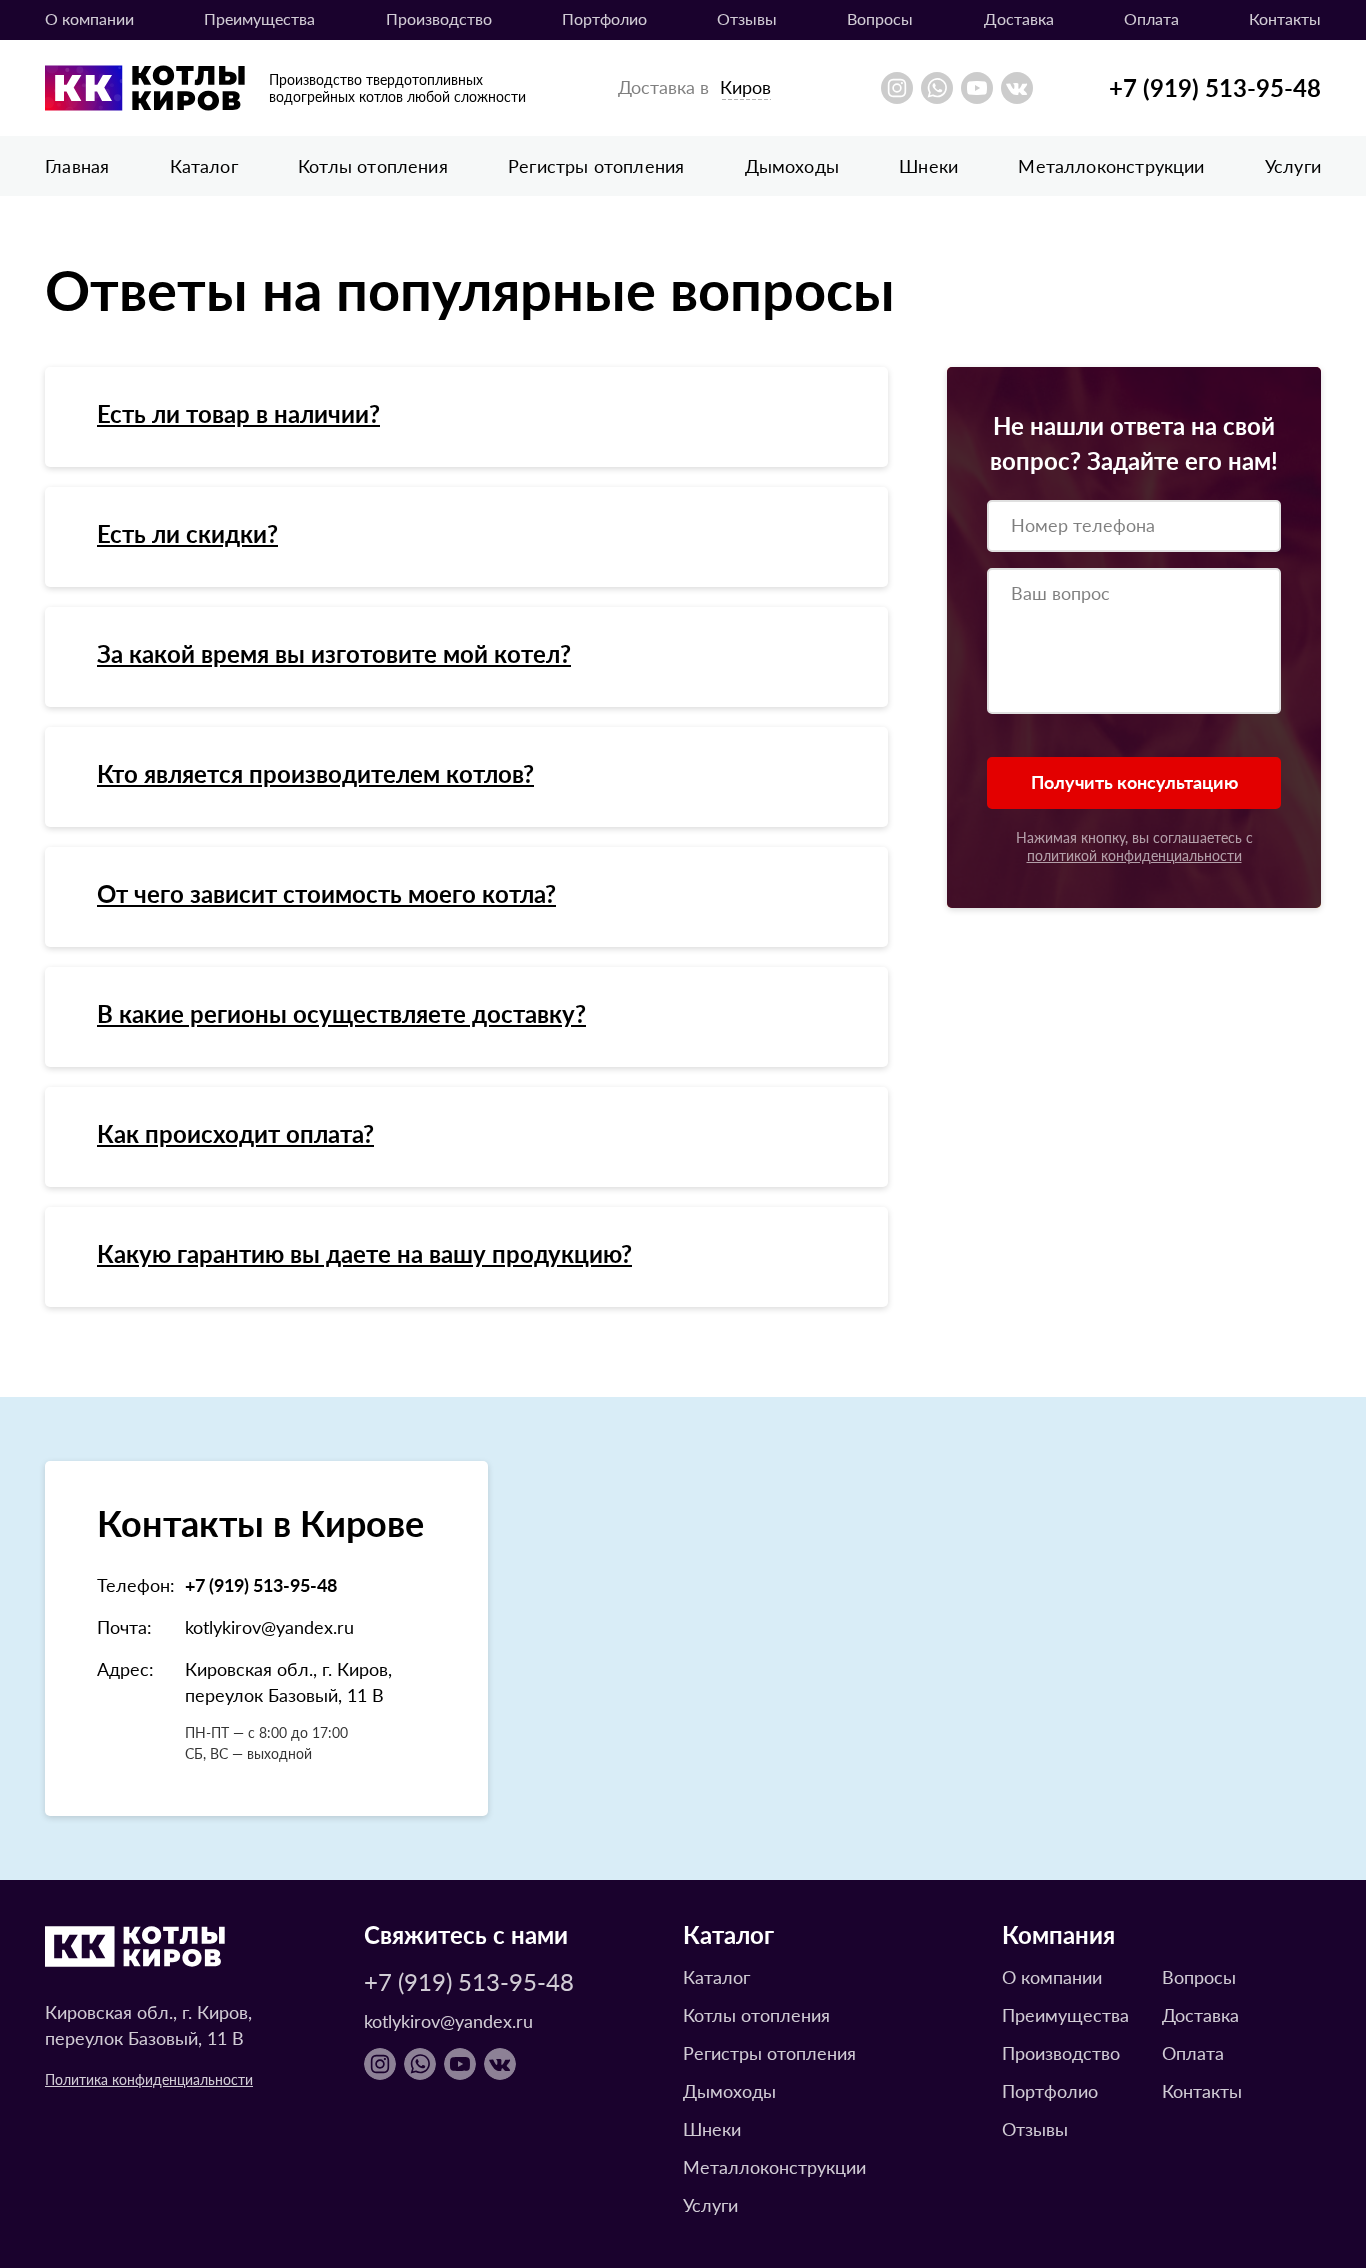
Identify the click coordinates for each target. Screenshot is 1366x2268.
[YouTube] (977, 88)
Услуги (1293, 165)
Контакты (1285, 18)
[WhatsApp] (937, 88)
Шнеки (928, 165)
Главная (77, 165)
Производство (439, 18)
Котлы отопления (373, 165)
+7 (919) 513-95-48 (1215, 87)
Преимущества (259, 18)
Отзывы (747, 18)
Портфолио (604, 18)
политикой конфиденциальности (1134, 855)
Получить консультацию (1134, 781)
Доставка (1019, 18)
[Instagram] (897, 88)
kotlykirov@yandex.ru (269, 1626)
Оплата (1151, 18)
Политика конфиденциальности (149, 2079)
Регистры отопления (596, 165)
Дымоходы (792, 165)
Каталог (204, 165)
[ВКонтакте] (1017, 88)
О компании (89, 18)
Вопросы (1199, 1976)
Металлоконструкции (1111, 165)
